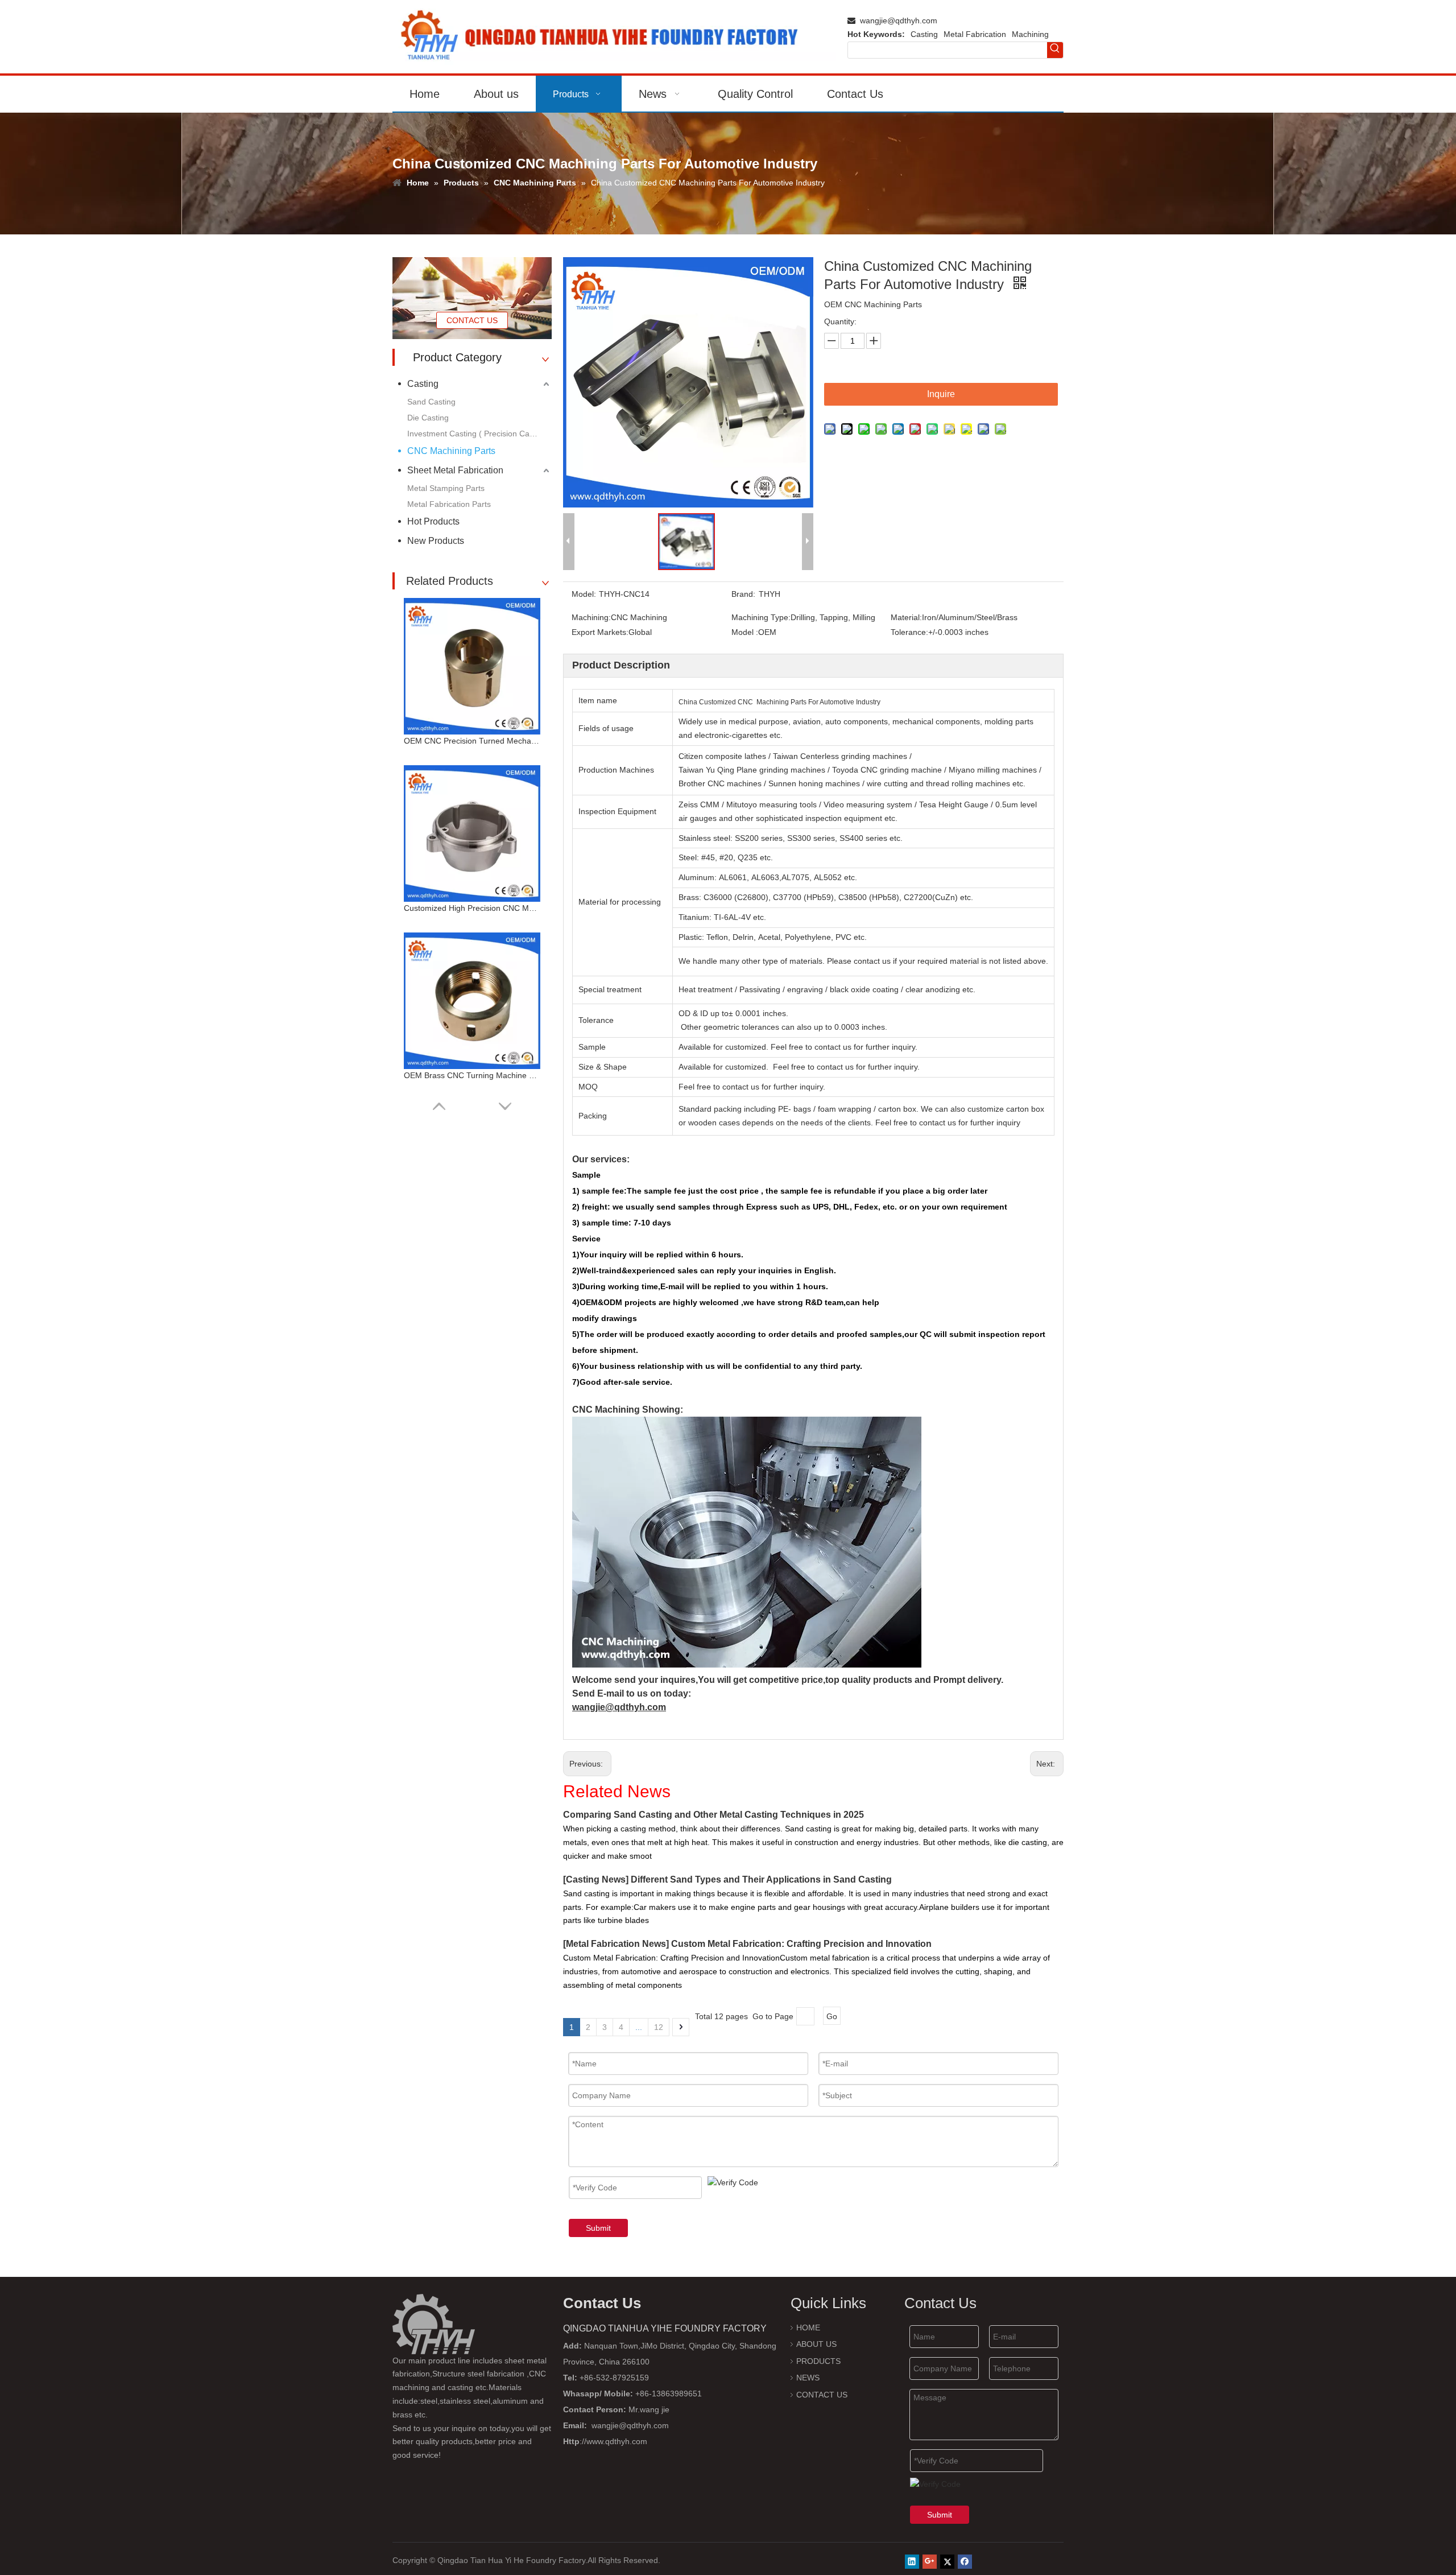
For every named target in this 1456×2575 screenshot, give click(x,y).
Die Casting (428, 418)
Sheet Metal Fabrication (455, 470)
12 (659, 2027)
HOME (808, 2328)
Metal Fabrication (975, 34)
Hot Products (433, 521)
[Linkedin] (912, 2562)
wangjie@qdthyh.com (899, 20)
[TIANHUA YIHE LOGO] (614, 37)
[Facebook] (965, 2562)
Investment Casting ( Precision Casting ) (479, 434)
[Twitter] (947, 2562)
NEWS (808, 2378)
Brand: (743, 594)
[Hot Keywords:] (1055, 50)
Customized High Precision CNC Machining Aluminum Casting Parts (472, 908)
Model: (584, 594)
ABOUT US (816, 2344)
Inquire (941, 394)
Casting (924, 34)
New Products (436, 541)
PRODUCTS (818, 2361)
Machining (1030, 34)
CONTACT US (472, 320)
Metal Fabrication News (616, 1944)
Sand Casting (431, 402)
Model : (745, 632)
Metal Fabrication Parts (449, 504)
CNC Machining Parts (451, 451)
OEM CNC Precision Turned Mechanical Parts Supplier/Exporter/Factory (472, 741)
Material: (906, 617)
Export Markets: (600, 632)
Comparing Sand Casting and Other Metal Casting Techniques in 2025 (713, 1815)
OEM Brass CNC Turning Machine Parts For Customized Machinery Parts (472, 1075)
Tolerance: (909, 632)
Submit (598, 2228)
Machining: (591, 617)
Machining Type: (761, 617)
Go (832, 2016)
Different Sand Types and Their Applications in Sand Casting (761, 1879)
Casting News (596, 1879)
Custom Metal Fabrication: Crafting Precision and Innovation (801, 1944)
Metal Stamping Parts (446, 488)
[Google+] (930, 2562)
